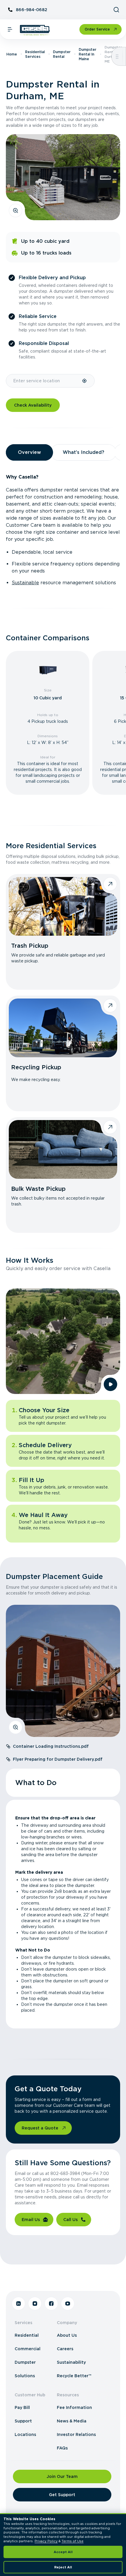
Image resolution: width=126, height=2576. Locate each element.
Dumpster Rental (62, 54)
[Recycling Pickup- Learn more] (63, 1028)
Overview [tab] (29, 452)
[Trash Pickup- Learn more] (63, 906)
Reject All (63, 2567)
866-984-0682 (31, 10)
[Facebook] (51, 2304)
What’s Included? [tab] (84, 452)
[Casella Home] (35, 30)
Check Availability (33, 405)
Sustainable (25, 583)
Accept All (63, 2552)
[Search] (116, 10)
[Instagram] (35, 2304)
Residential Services (35, 54)
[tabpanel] (63, 530)
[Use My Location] (85, 381)
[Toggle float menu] (117, 56)
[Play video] (110, 1384)
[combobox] (44, 381)
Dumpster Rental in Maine (88, 54)
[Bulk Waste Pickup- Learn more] (63, 1149)
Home (12, 54)
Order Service (97, 29)
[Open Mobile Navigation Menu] (10, 29)
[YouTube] (68, 2304)
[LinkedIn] (18, 2304)
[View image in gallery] (16, 211)
